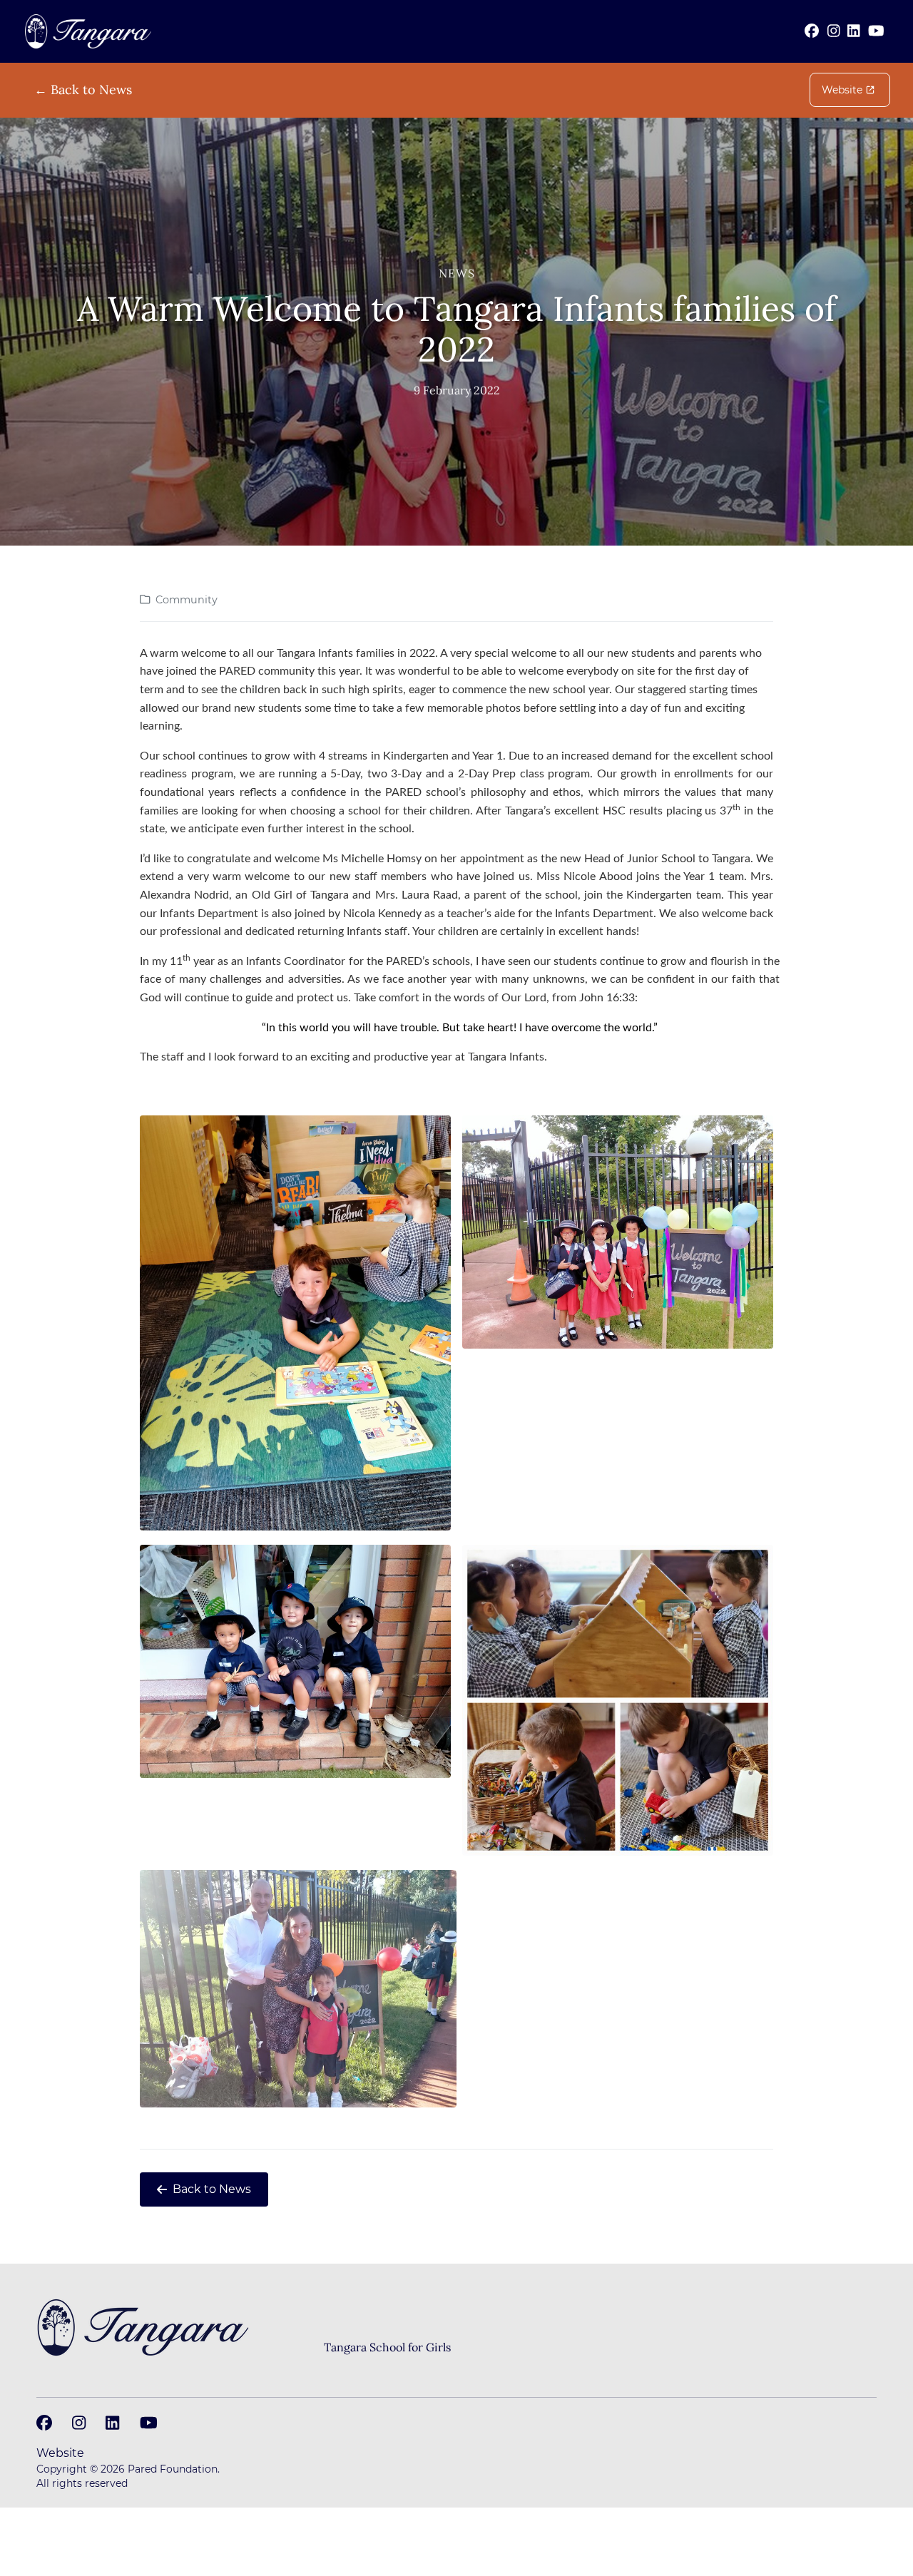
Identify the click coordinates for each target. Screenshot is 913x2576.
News (457, 273)
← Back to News (83, 90)
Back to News (212, 2189)
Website (842, 90)
